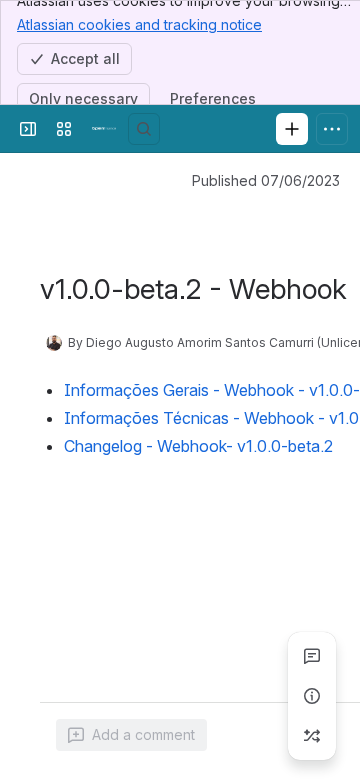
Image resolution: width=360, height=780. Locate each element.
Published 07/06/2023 (266, 180)
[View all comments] (312, 656)
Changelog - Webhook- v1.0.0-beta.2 (198, 446)
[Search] (144, 129)
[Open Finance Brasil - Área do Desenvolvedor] (104, 129)
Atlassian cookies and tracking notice (139, 24)
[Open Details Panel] (312, 696)
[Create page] (312, 736)
